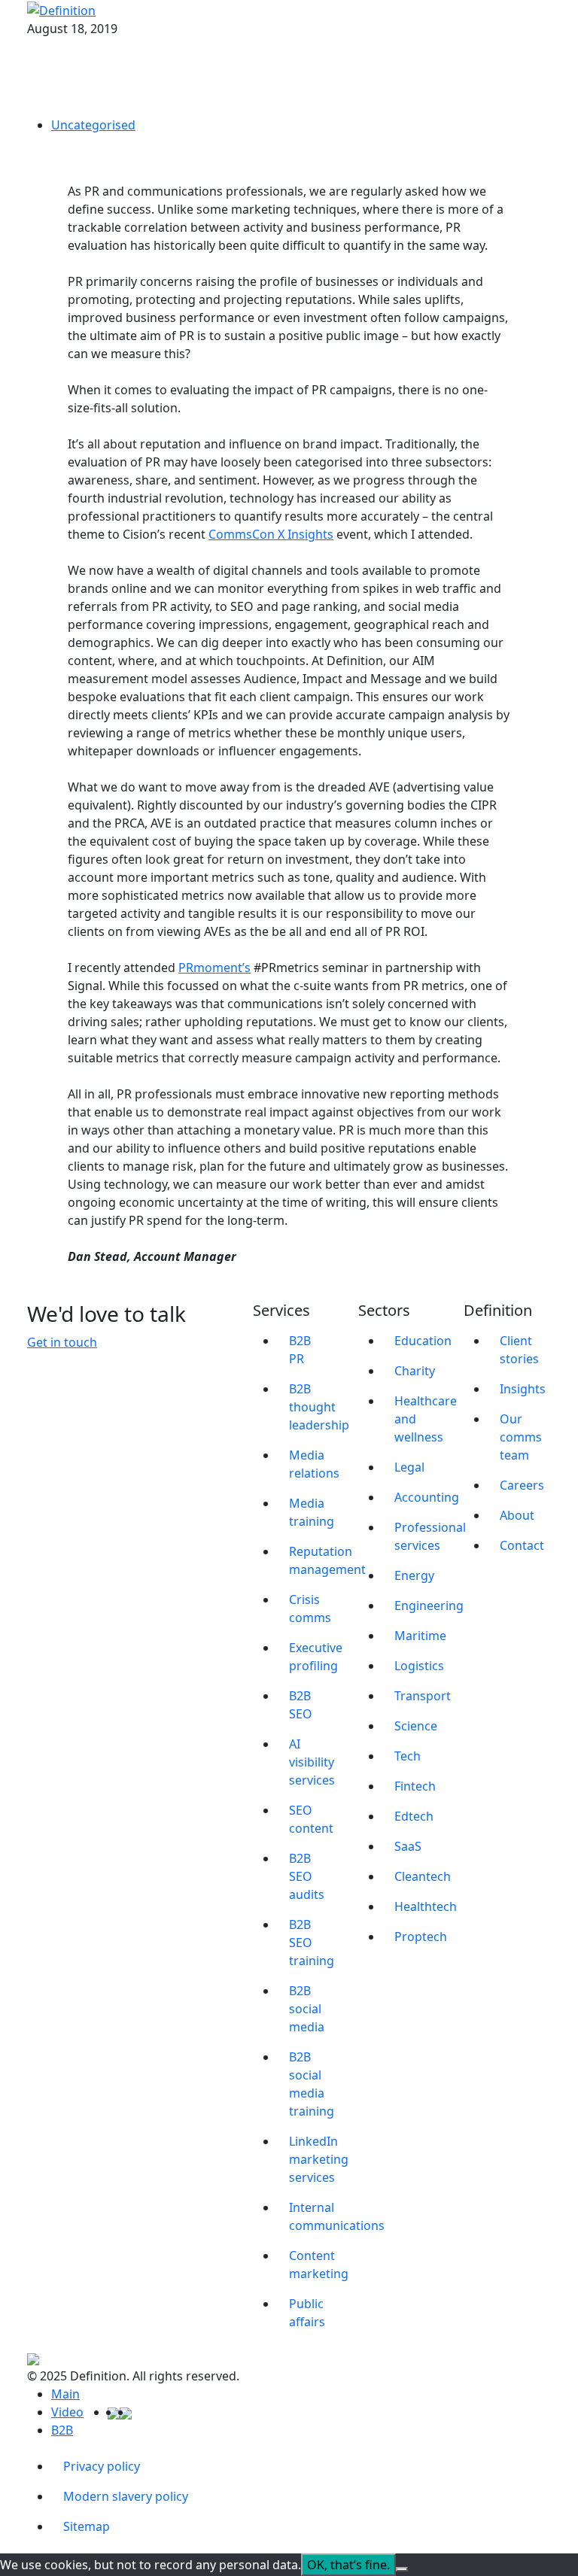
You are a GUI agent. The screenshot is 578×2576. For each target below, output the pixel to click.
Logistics (419, 1666)
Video (67, 2412)
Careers (522, 1485)
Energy (414, 1575)
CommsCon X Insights (271, 534)
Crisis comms (310, 1608)
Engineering (420, 1605)
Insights (523, 1389)
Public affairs (307, 2313)
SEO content (311, 1819)
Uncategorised (93, 125)
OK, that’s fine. (348, 2565)
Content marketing (315, 2265)
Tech (408, 1756)
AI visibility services (312, 1762)
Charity (415, 1371)
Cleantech (420, 1876)
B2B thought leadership (315, 1407)
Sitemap (87, 2526)
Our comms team (521, 1437)
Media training (312, 1512)
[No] (402, 2569)
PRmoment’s (214, 968)
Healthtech (420, 1906)
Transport (420, 1696)
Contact (522, 1545)
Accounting (420, 1497)
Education (420, 1341)
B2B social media (307, 2009)
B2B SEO (301, 1705)
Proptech (420, 1937)
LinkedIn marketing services (315, 2159)
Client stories (519, 1350)
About (517, 1515)
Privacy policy (102, 2466)
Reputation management (315, 1560)
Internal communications (315, 2216)
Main (65, 2394)
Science (416, 1726)
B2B (62, 2430)
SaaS (408, 1846)
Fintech (415, 1786)
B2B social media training (312, 2084)
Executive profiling (315, 1657)
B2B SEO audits (307, 1876)
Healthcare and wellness (420, 1419)
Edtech (414, 1816)
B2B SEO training (312, 1943)
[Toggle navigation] (541, 10)
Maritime (420, 1636)
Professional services (420, 1536)
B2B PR (300, 1350)
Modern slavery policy (126, 2496)
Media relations (314, 1464)
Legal (409, 1467)
